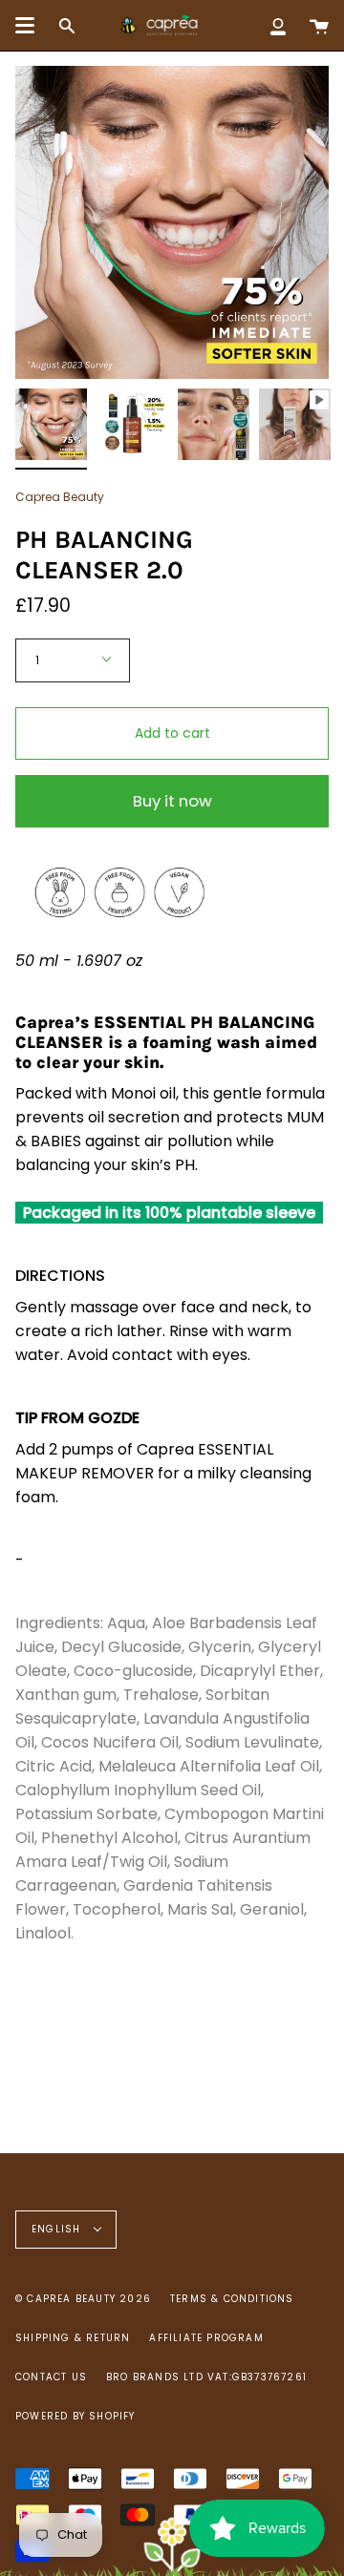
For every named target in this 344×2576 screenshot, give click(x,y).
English (58, 2229)
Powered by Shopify (75, 2416)
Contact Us (51, 2377)
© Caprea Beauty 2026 (83, 2299)
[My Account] (278, 25)
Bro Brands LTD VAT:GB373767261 (206, 2377)
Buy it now (172, 801)
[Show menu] (25, 26)
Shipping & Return (73, 2338)
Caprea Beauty (60, 497)
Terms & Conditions (232, 2299)
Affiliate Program (206, 2338)
